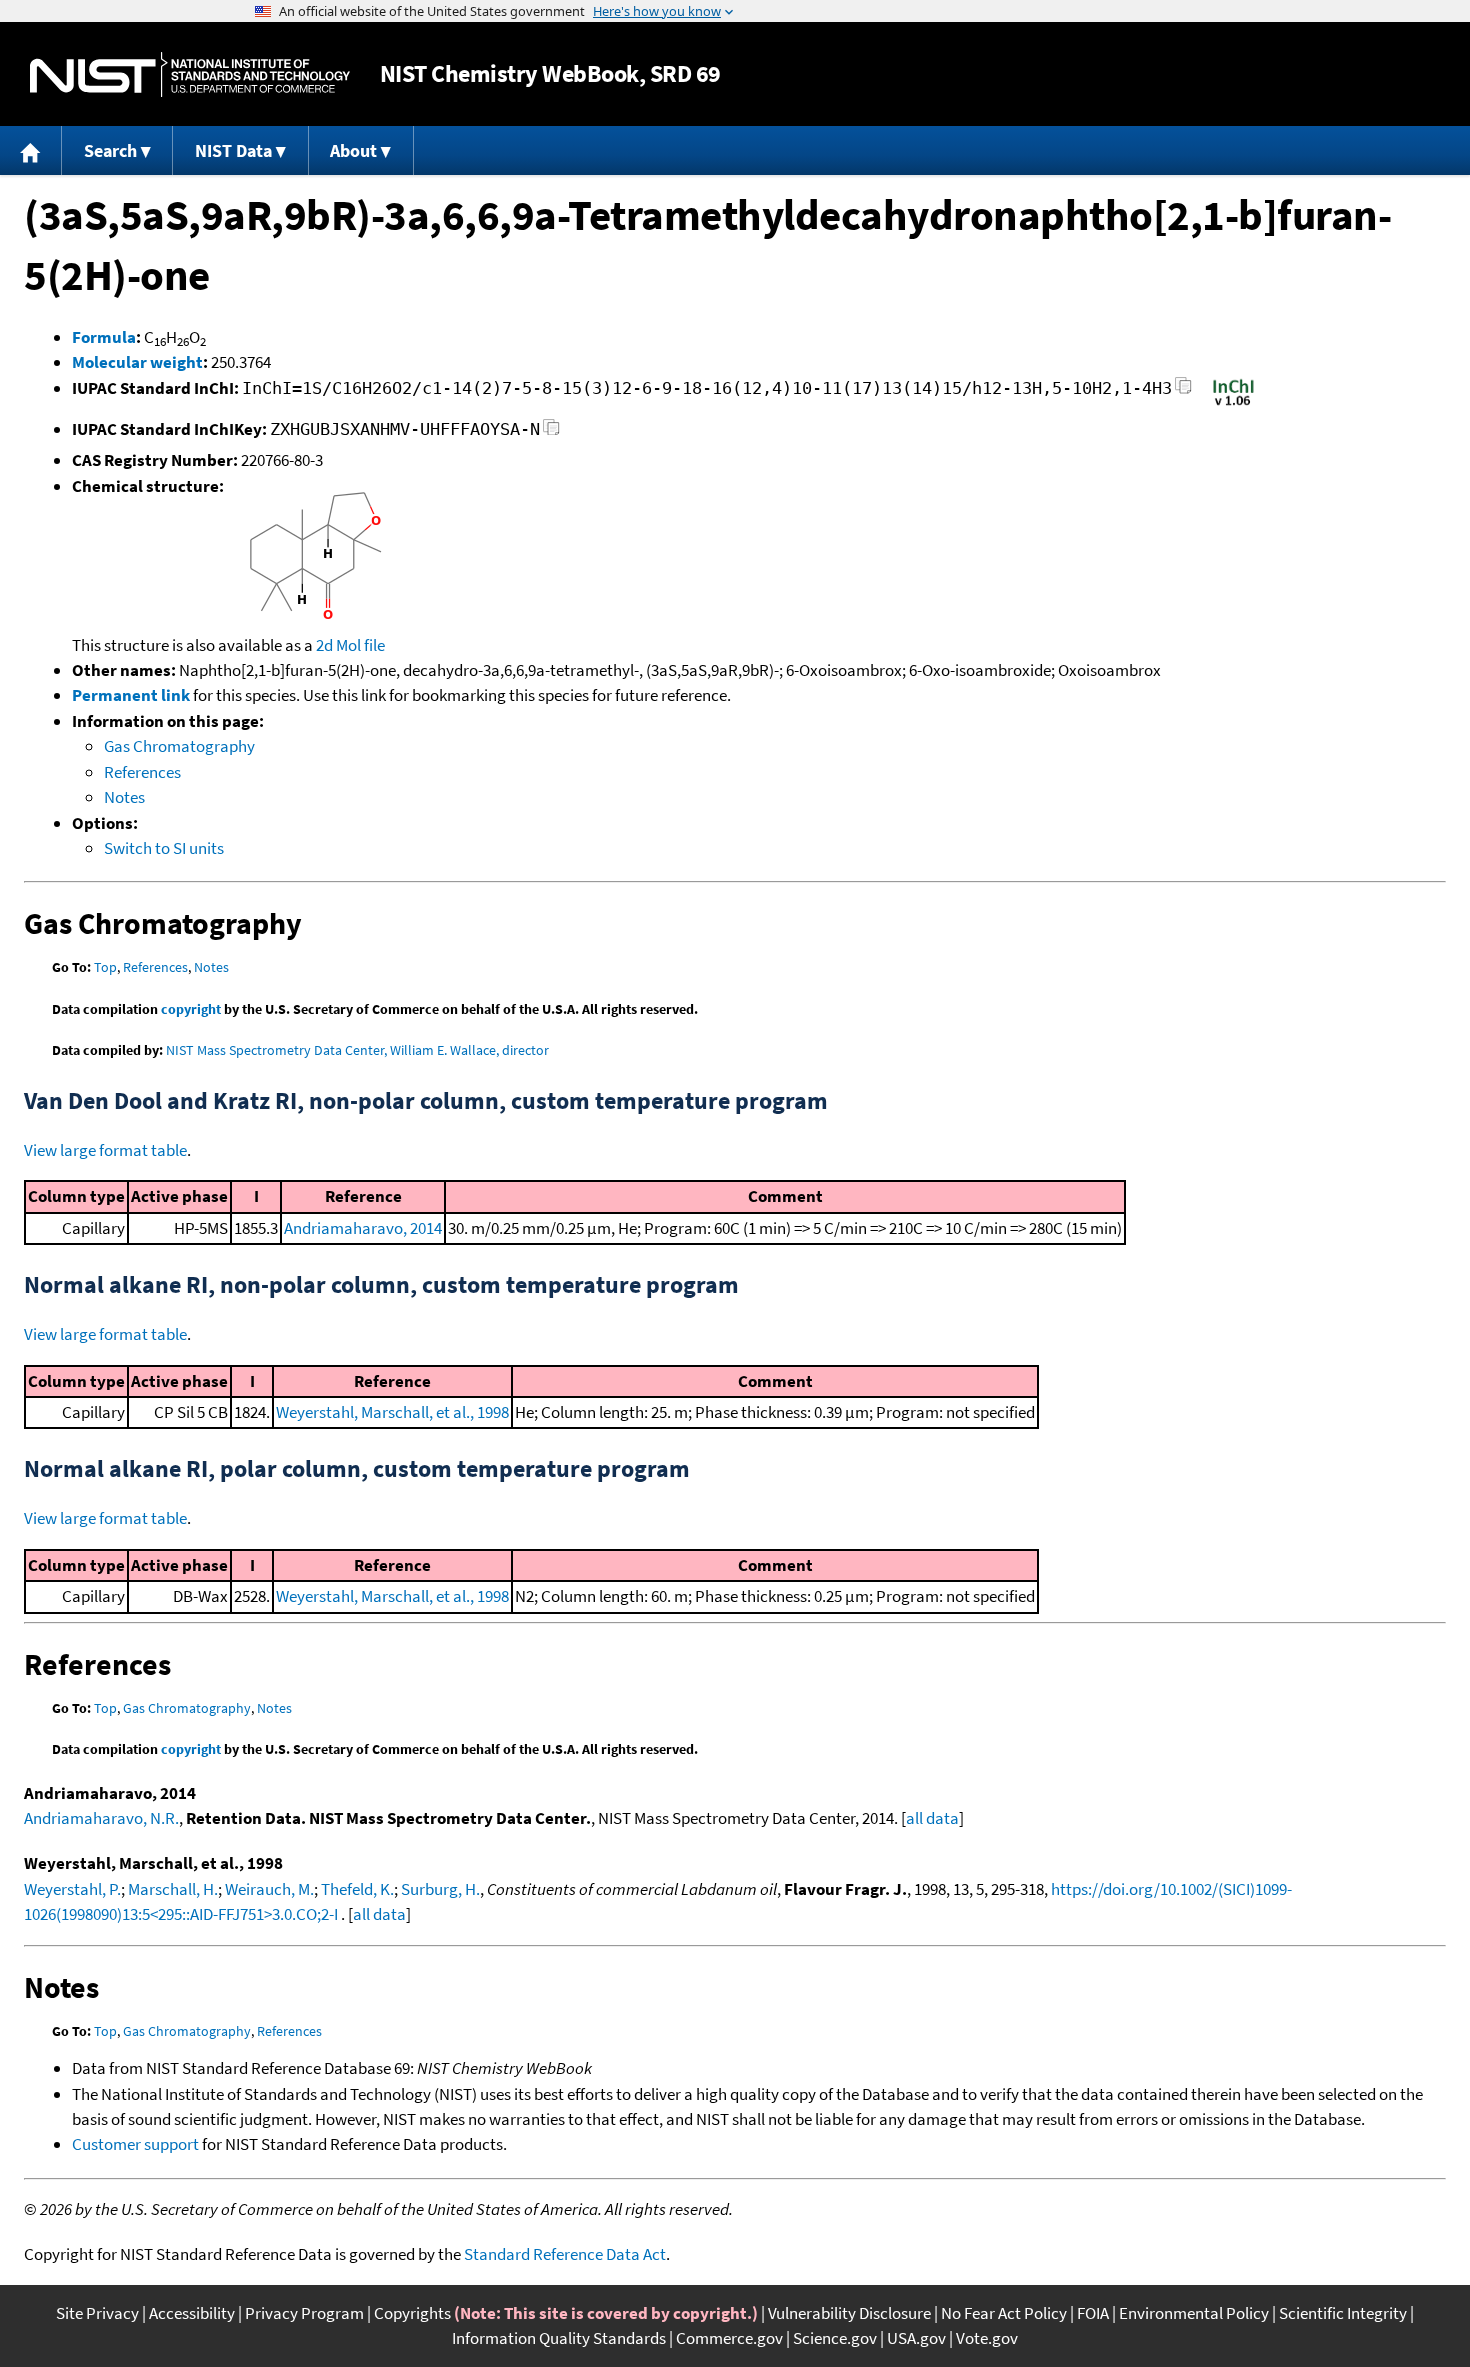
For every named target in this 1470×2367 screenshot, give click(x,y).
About (353, 150)
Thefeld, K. (357, 1889)
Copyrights (412, 2313)
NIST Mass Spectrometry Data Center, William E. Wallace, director (357, 1050)
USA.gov (916, 2338)
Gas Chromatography (179, 746)
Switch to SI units (164, 848)
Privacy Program (304, 2313)
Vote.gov (987, 2338)
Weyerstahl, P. (72, 1889)
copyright (191, 1009)
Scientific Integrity (1343, 2313)
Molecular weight (137, 362)
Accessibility (192, 2313)
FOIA (1093, 2313)
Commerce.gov (729, 2338)
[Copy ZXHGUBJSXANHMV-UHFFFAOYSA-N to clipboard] (551, 432)
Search (110, 150)
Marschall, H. (173, 1889)
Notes (124, 797)
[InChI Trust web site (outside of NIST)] (1233, 404)
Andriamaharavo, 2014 (363, 1228)
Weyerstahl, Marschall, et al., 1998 (392, 1412)
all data (932, 1818)
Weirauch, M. (269, 1889)
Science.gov (835, 2338)
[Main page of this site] (31, 150)
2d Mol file (350, 645)
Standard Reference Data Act (565, 2254)
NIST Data (233, 150)
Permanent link (131, 695)
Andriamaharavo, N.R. (101, 1818)
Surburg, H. (440, 1889)
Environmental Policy (1194, 2313)
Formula (104, 337)
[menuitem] (31, 150)
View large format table (105, 1150)
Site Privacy (97, 2313)
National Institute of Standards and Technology (190, 74)
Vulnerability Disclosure (849, 2313)
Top (105, 967)
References (142, 772)
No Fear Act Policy (1004, 2313)
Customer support (135, 2144)
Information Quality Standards (559, 2338)
